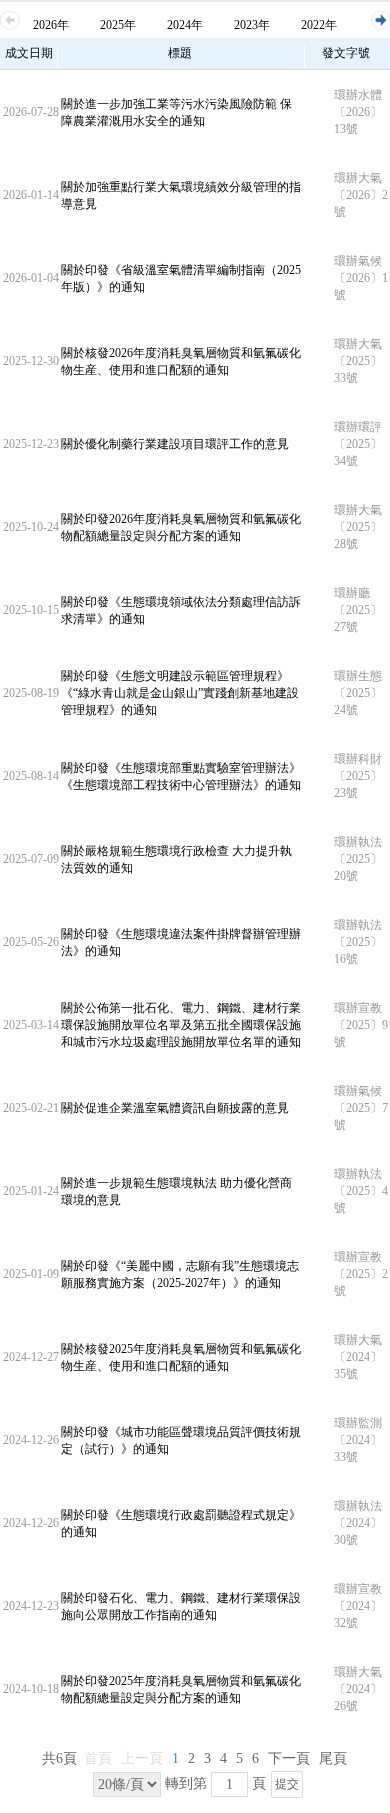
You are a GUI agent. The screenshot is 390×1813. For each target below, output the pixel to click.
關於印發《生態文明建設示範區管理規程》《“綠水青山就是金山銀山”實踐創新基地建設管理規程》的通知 (180, 693)
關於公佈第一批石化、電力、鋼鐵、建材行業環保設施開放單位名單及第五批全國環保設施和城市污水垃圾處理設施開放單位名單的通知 (181, 1025)
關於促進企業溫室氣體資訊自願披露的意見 (175, 1108)
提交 (287, 1784)
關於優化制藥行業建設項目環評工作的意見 (175, 444)
